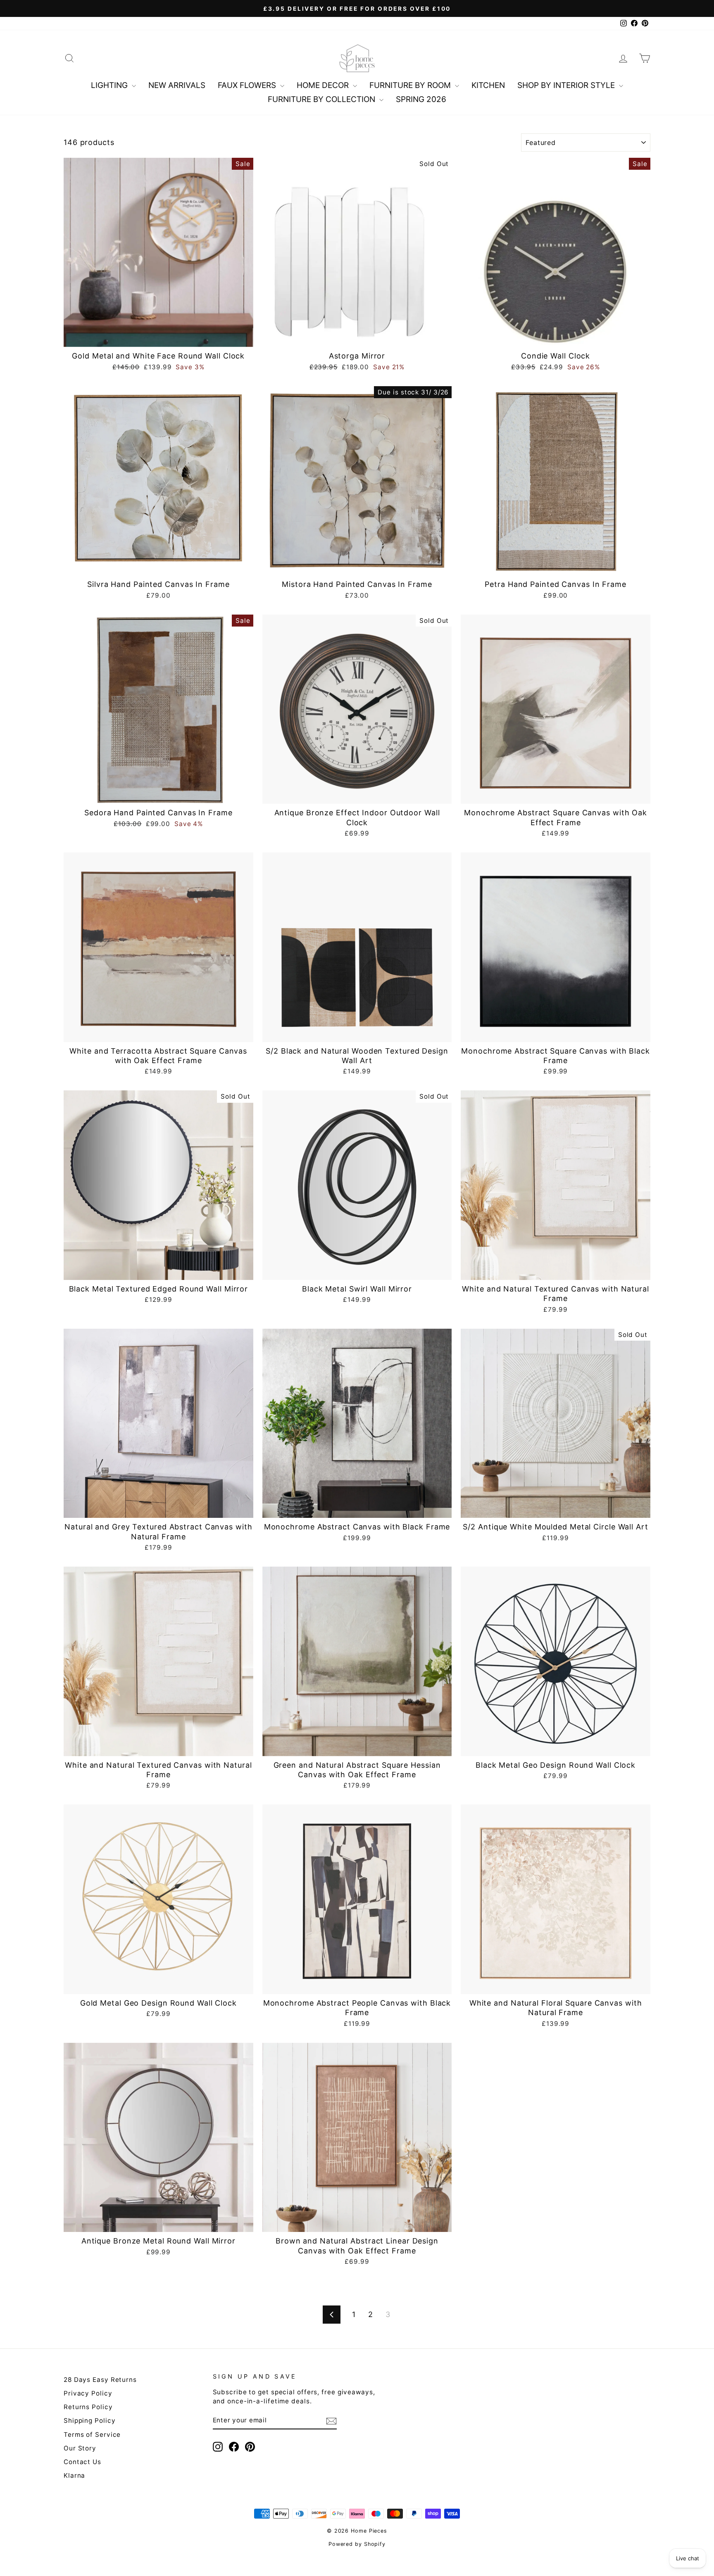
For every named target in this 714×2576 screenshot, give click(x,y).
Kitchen (488, 85)
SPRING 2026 (421, 99)
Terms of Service (92, 2435)
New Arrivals (177, 85)
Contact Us (82, 2462)
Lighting (110, 85)
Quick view (159, 337)
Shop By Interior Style (567, 85)
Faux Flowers (248, 85)
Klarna (74, 2475)
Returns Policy (88, 2407)
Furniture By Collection (322, 99)
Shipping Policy (90, 2420)
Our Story (80, 2448)
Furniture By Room (411, 85)
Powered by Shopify (357, 2544)
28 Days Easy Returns (100, 2380)
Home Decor (324, 85)
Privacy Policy (88, 2393)
